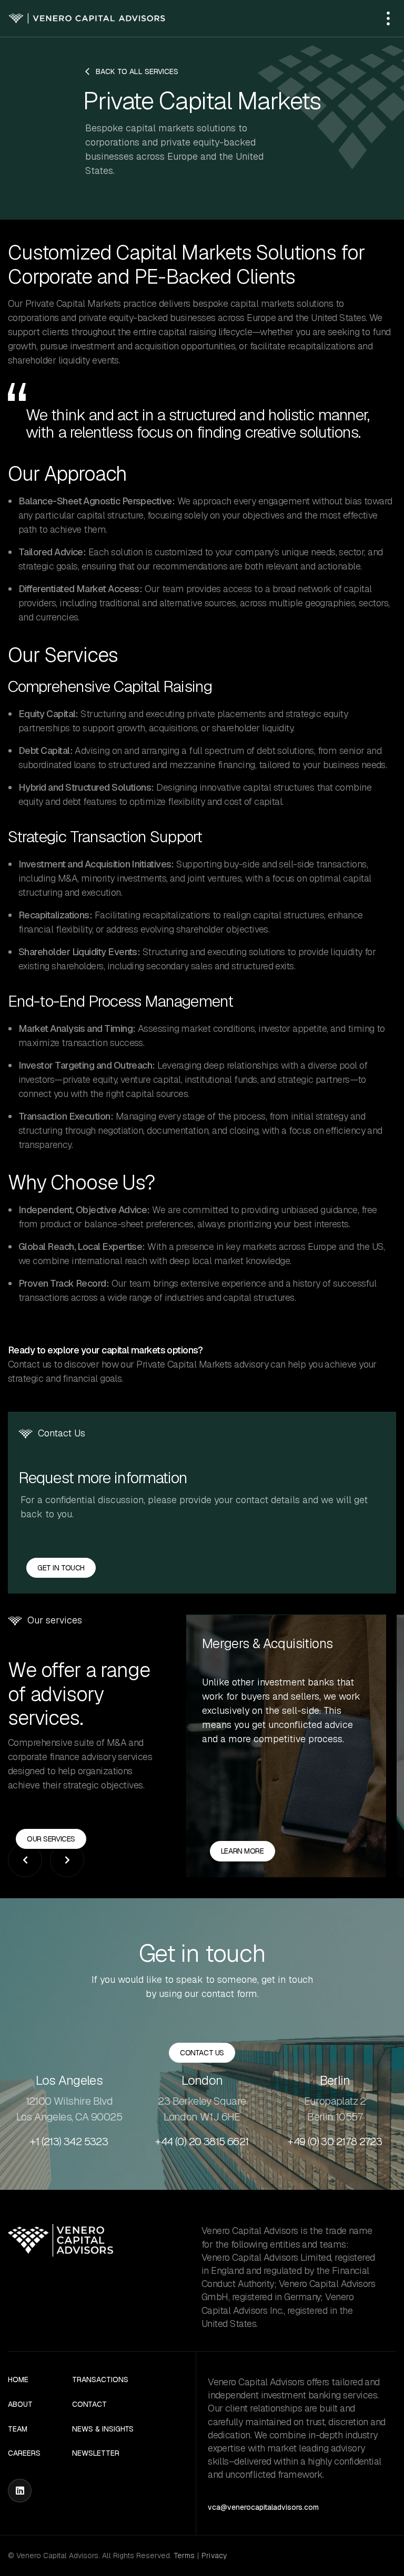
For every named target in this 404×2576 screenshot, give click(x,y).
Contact (89, 2404)
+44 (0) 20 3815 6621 (202, 2142)
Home (18, 2380)
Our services (51, 1839)
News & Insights (103, 2429)
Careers (24, 2453)
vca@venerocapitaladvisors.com (263, 2507)
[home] (87, 19)
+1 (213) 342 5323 (69, 2142)
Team (18, 2429)
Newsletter (96, 2453)
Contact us (202, 2053)
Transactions (100, 2380)
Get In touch (61, 1568)
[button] (388, 18)
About (20, 2404)
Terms (184, 2556)
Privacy (214, 2556)
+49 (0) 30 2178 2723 (335, 2142)
